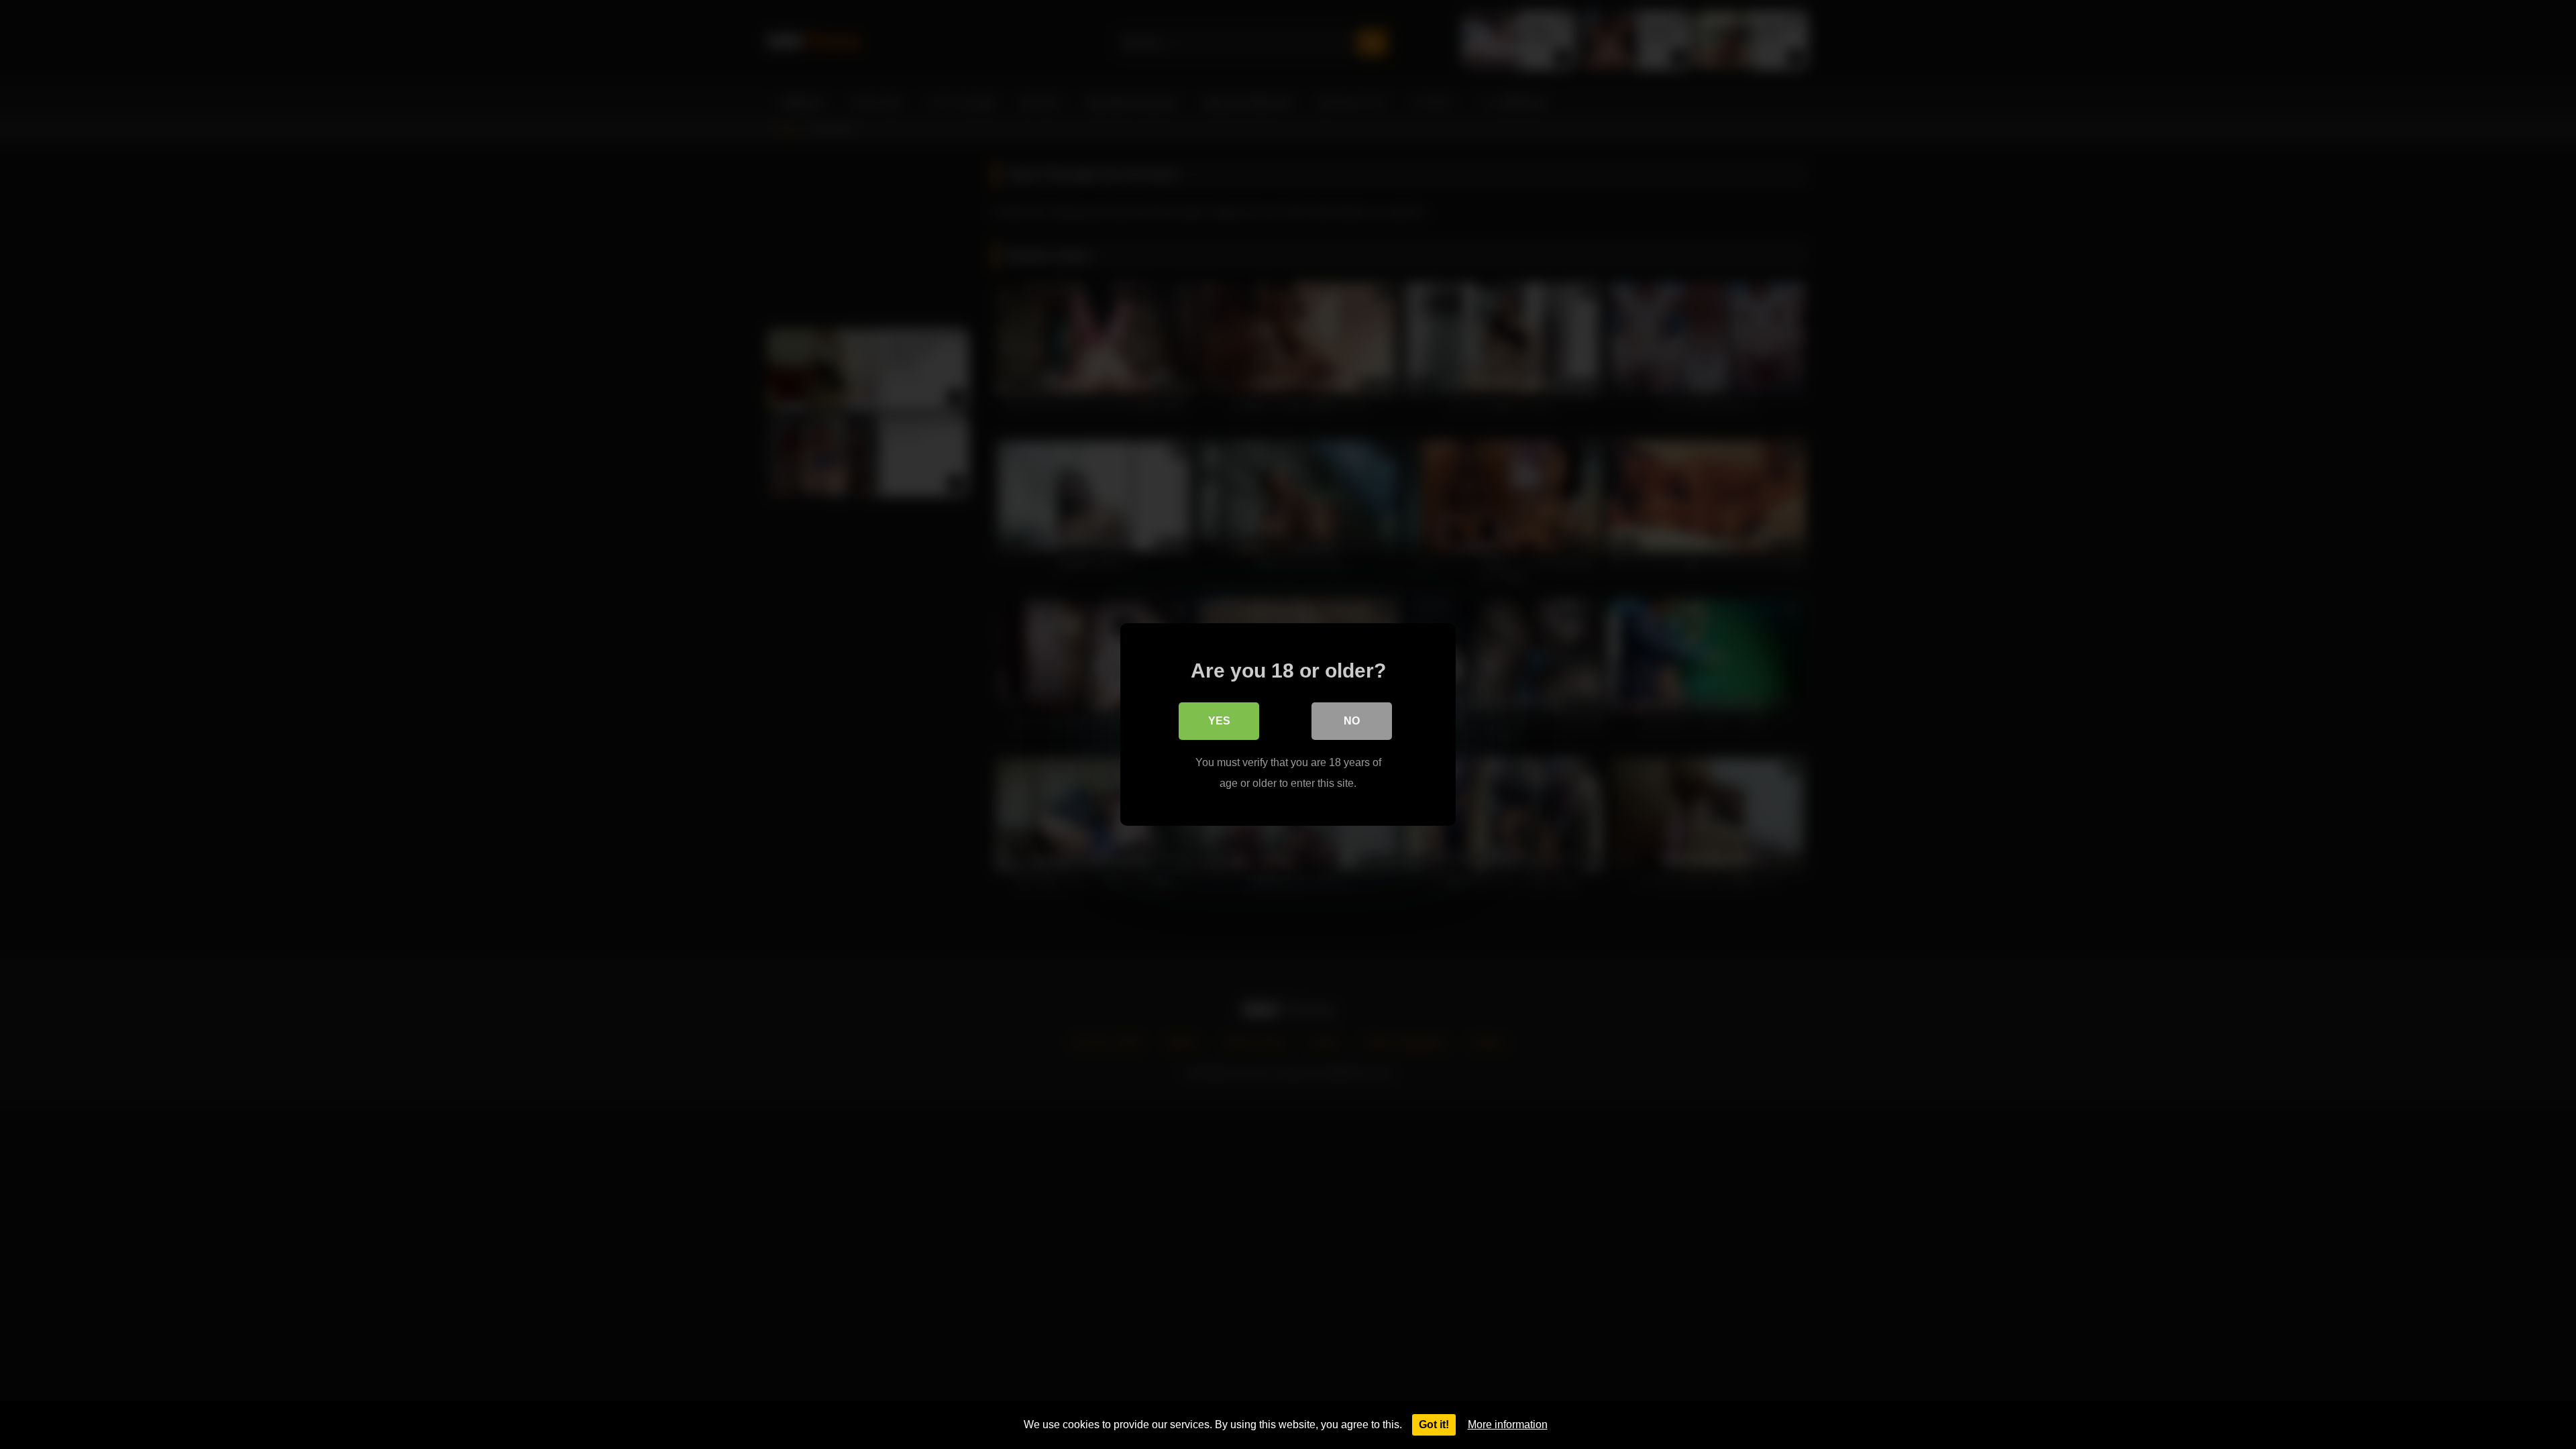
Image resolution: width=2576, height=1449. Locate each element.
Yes (1219, 721)
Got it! (1434, 1425)
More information (1508, 1425)
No (1352, 721)
